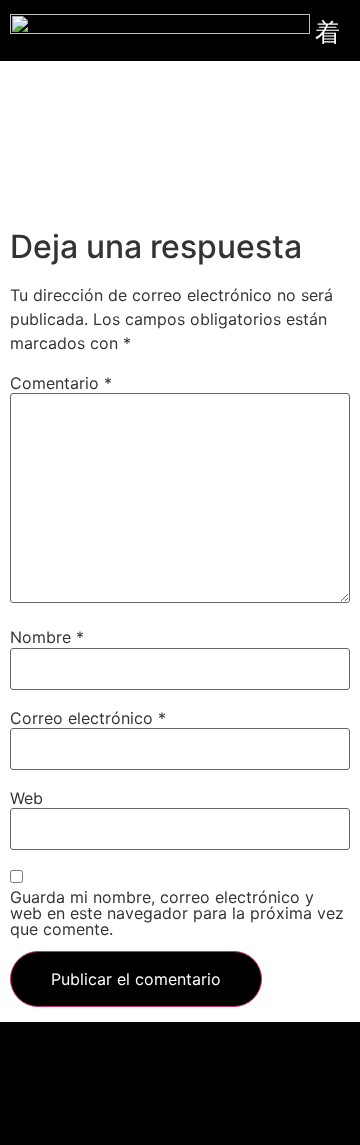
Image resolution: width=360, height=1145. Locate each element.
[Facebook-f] (125, 1100)
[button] (180, 1048)
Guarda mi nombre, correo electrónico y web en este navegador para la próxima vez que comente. (177, 913)
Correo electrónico (88, 718)
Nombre (47, 637)
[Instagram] (235, 1100)
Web (26, 798)
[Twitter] (180, 1100)
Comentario (61, 383)
